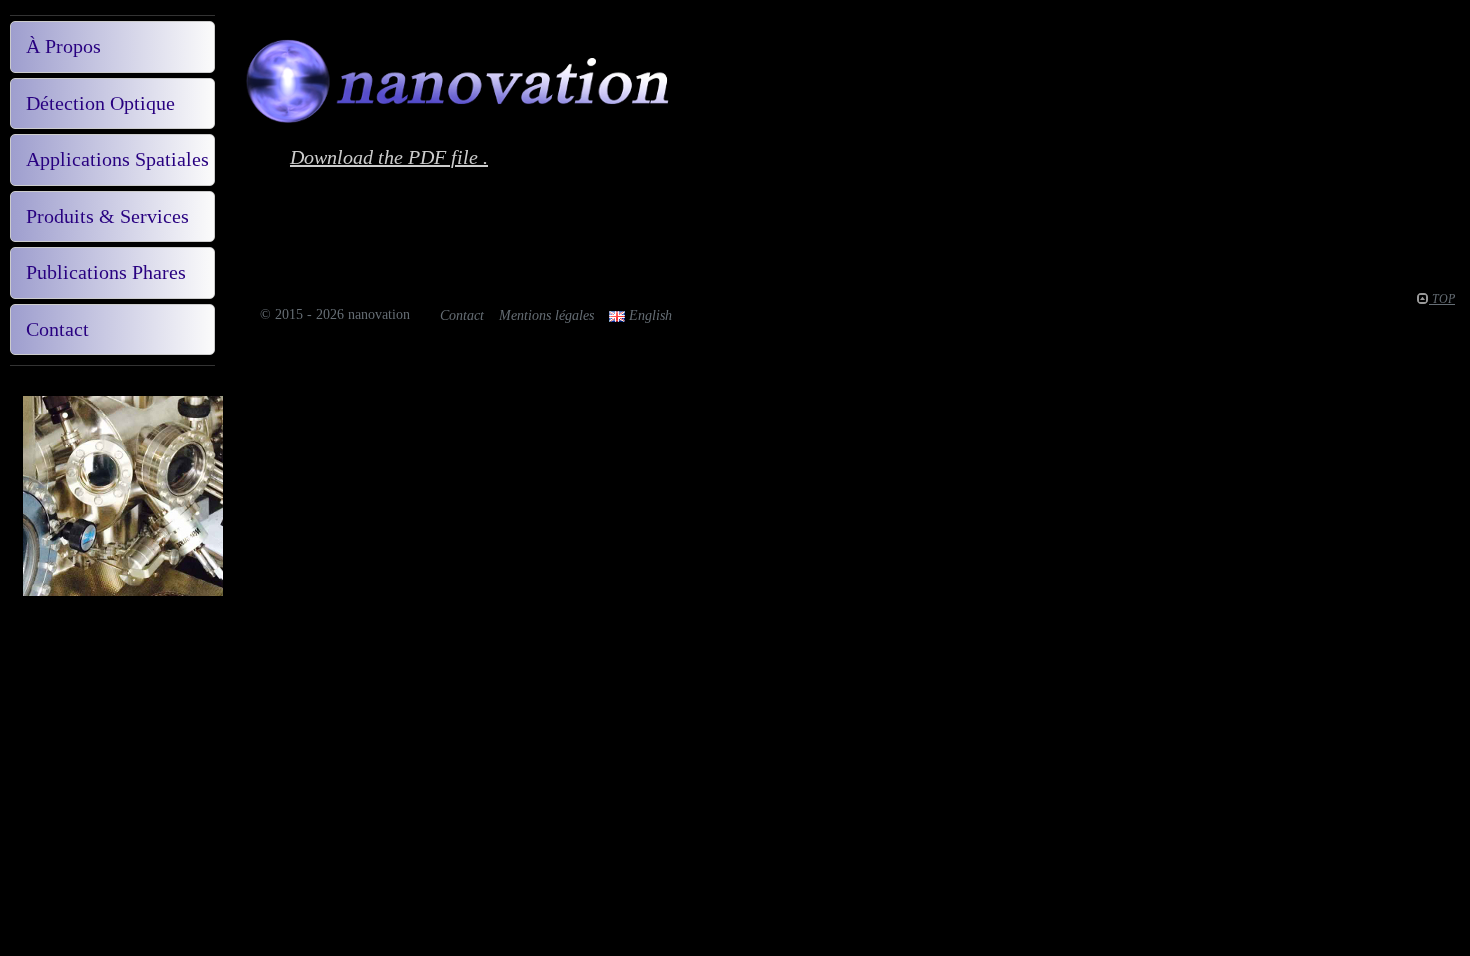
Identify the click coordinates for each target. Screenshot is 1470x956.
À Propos (63, 46)
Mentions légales (546, 315)
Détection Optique (100, 103)
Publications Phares (106, 272)
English (648, 315)
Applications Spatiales (117, 159)
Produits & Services (107, 216)
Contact (57, 329)
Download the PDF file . (389, 157)
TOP (1442, 299)
